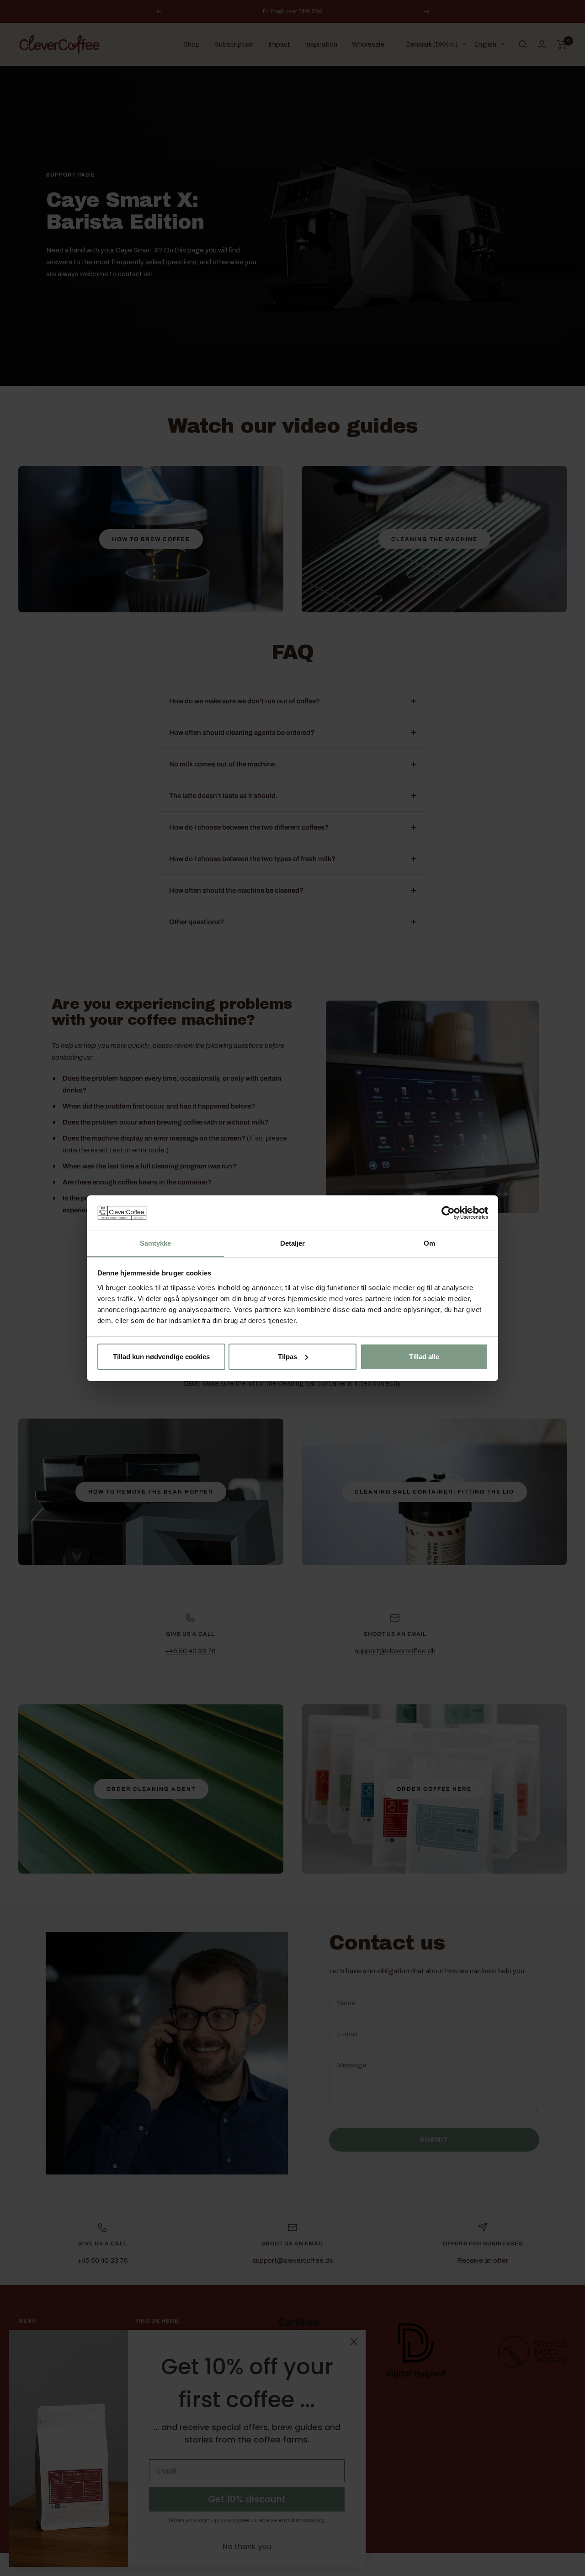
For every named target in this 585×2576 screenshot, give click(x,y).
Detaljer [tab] (293, 1243)
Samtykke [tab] (156, 1243)
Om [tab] (429, 1243)
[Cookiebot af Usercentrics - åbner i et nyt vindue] (448, 1213)
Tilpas (287, 1357)
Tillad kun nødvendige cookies (161, 1357)
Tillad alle (424, 1357)
